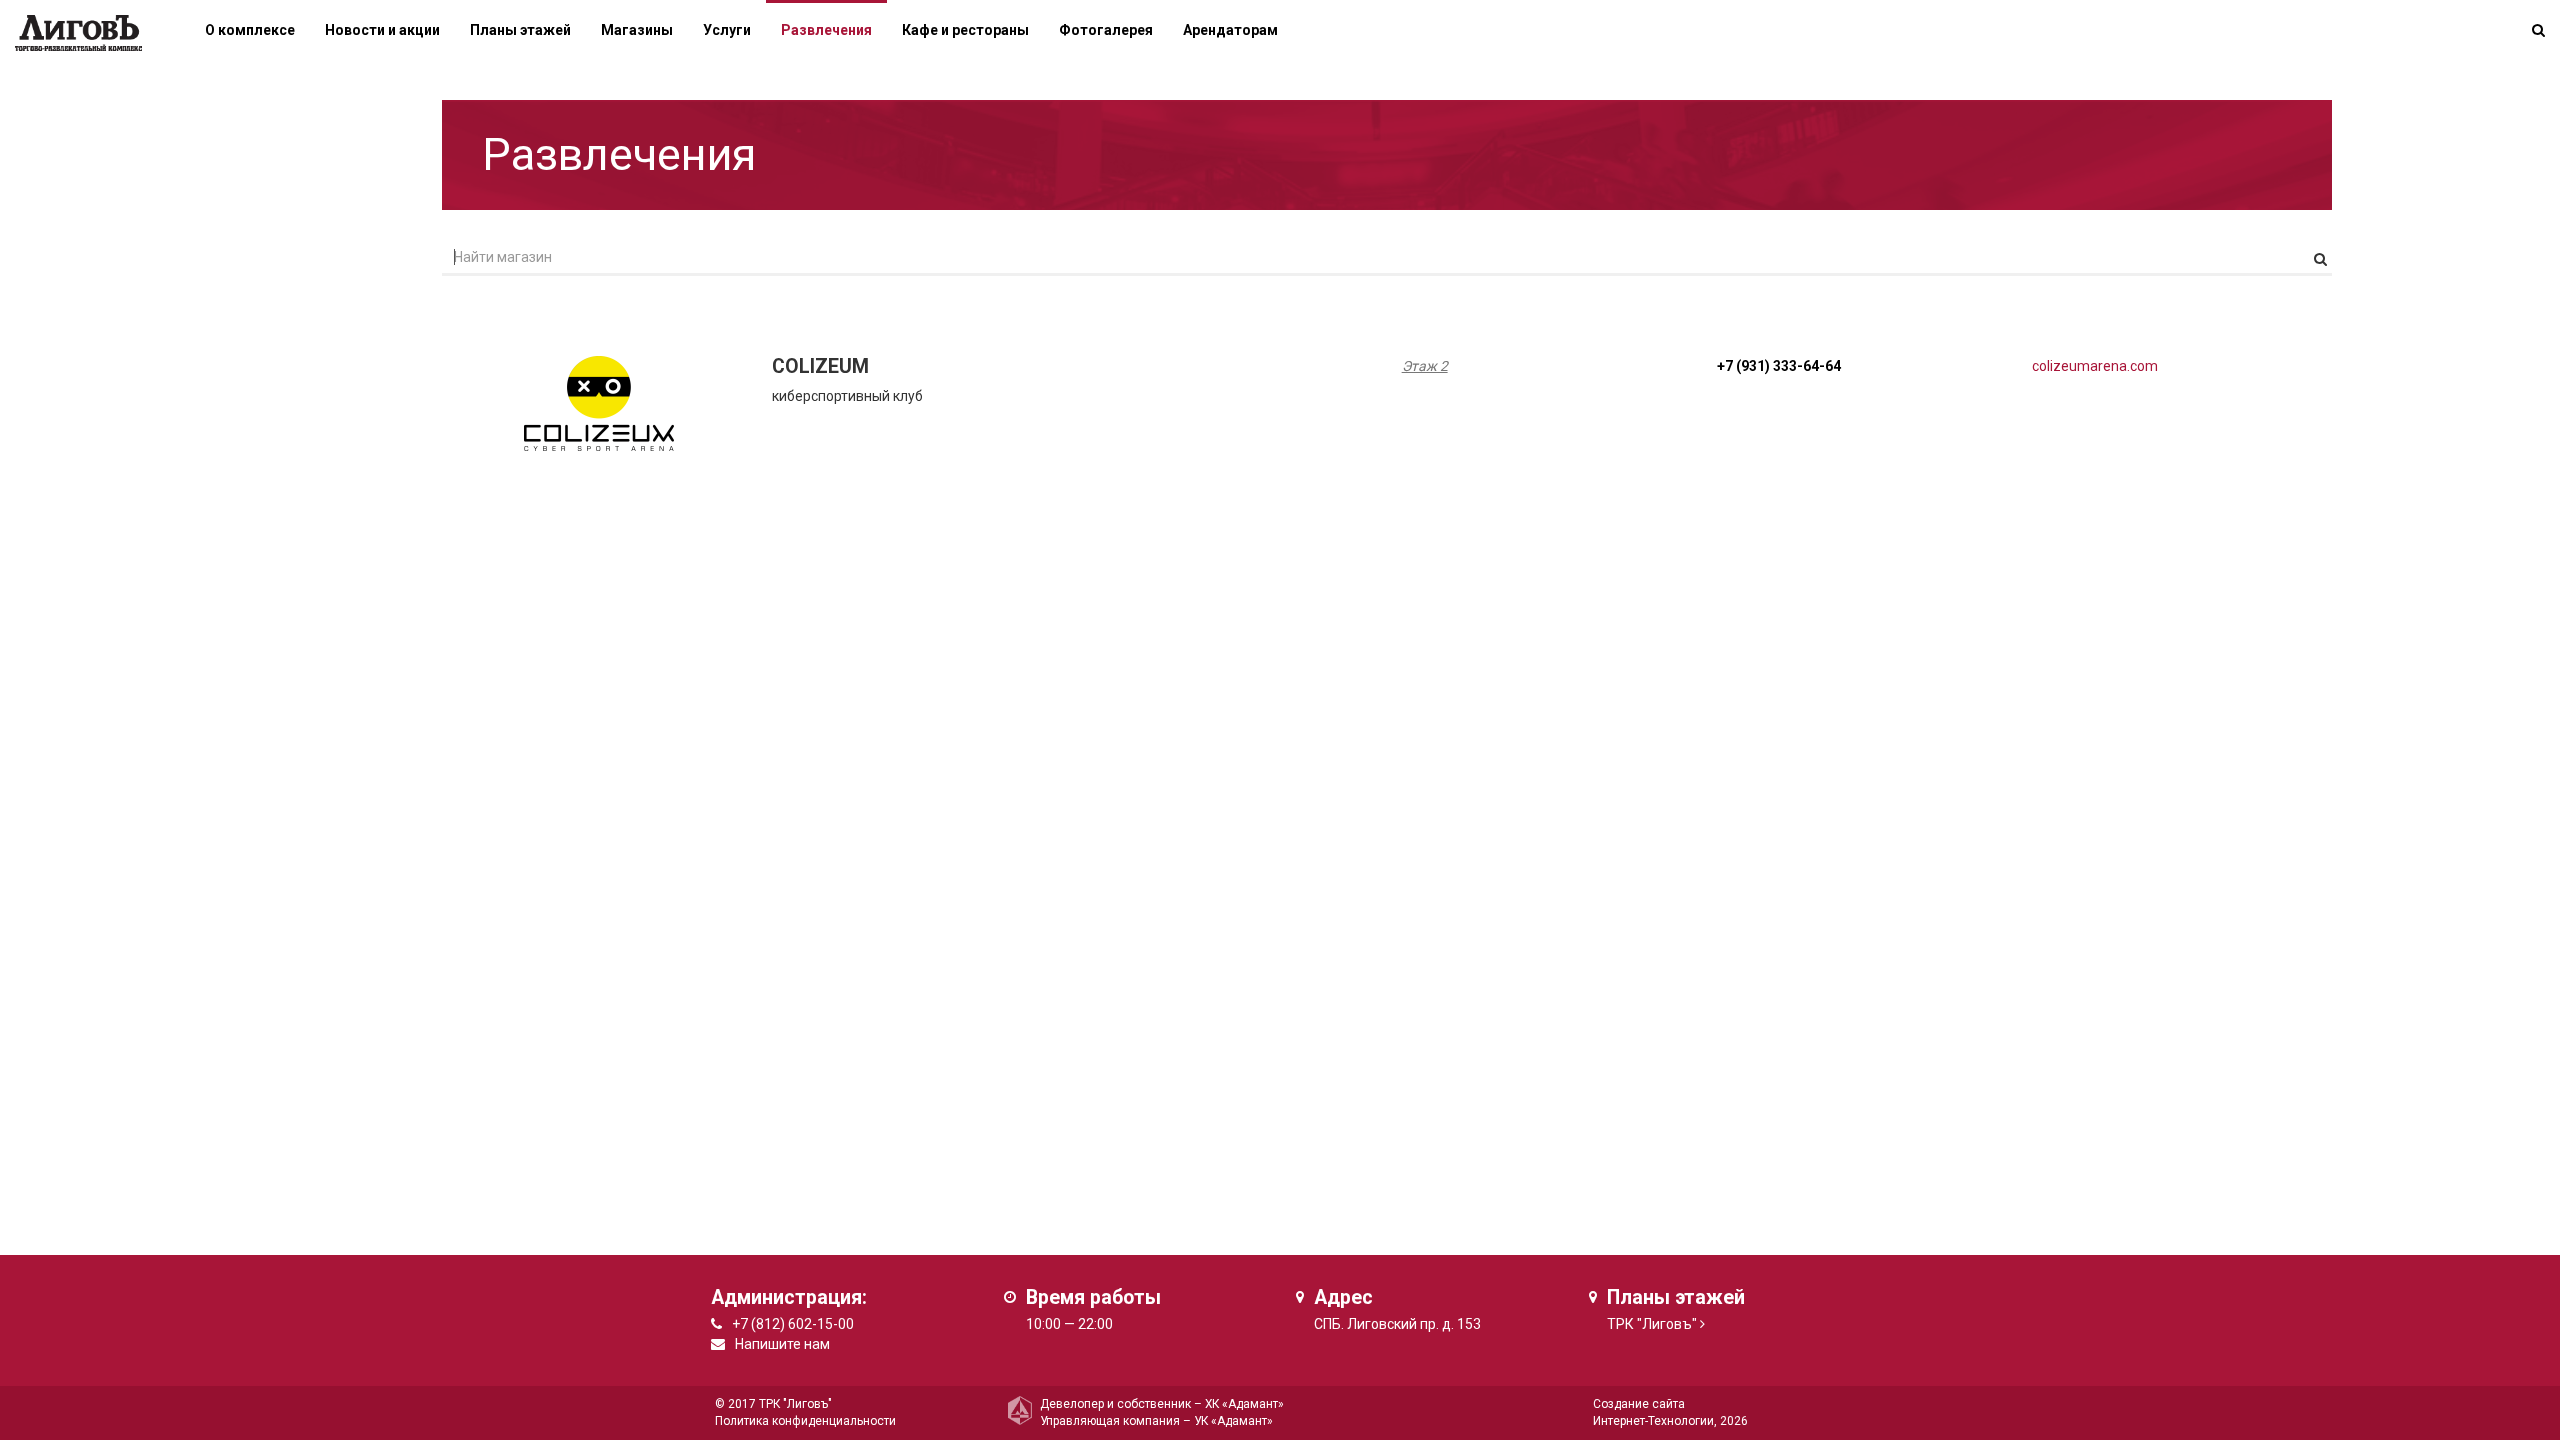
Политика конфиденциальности (805, 1421)
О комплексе (250, 30)
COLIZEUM (820, 366)
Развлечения (826, 30)
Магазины (637, 30)
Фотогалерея (1106, 30)
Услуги (727, 30)
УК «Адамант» (1233, 1421)
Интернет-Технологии (1653, 1421)
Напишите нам (782, 1344)
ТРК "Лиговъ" (1652, 1324)
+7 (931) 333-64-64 (1779, 366)
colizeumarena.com (2095, 366)
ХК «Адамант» (1244, 1404)
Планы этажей (520, 30)
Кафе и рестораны (965, 30)
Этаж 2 (1425, 366)
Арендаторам (1230, 30)
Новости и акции (382, 30)
